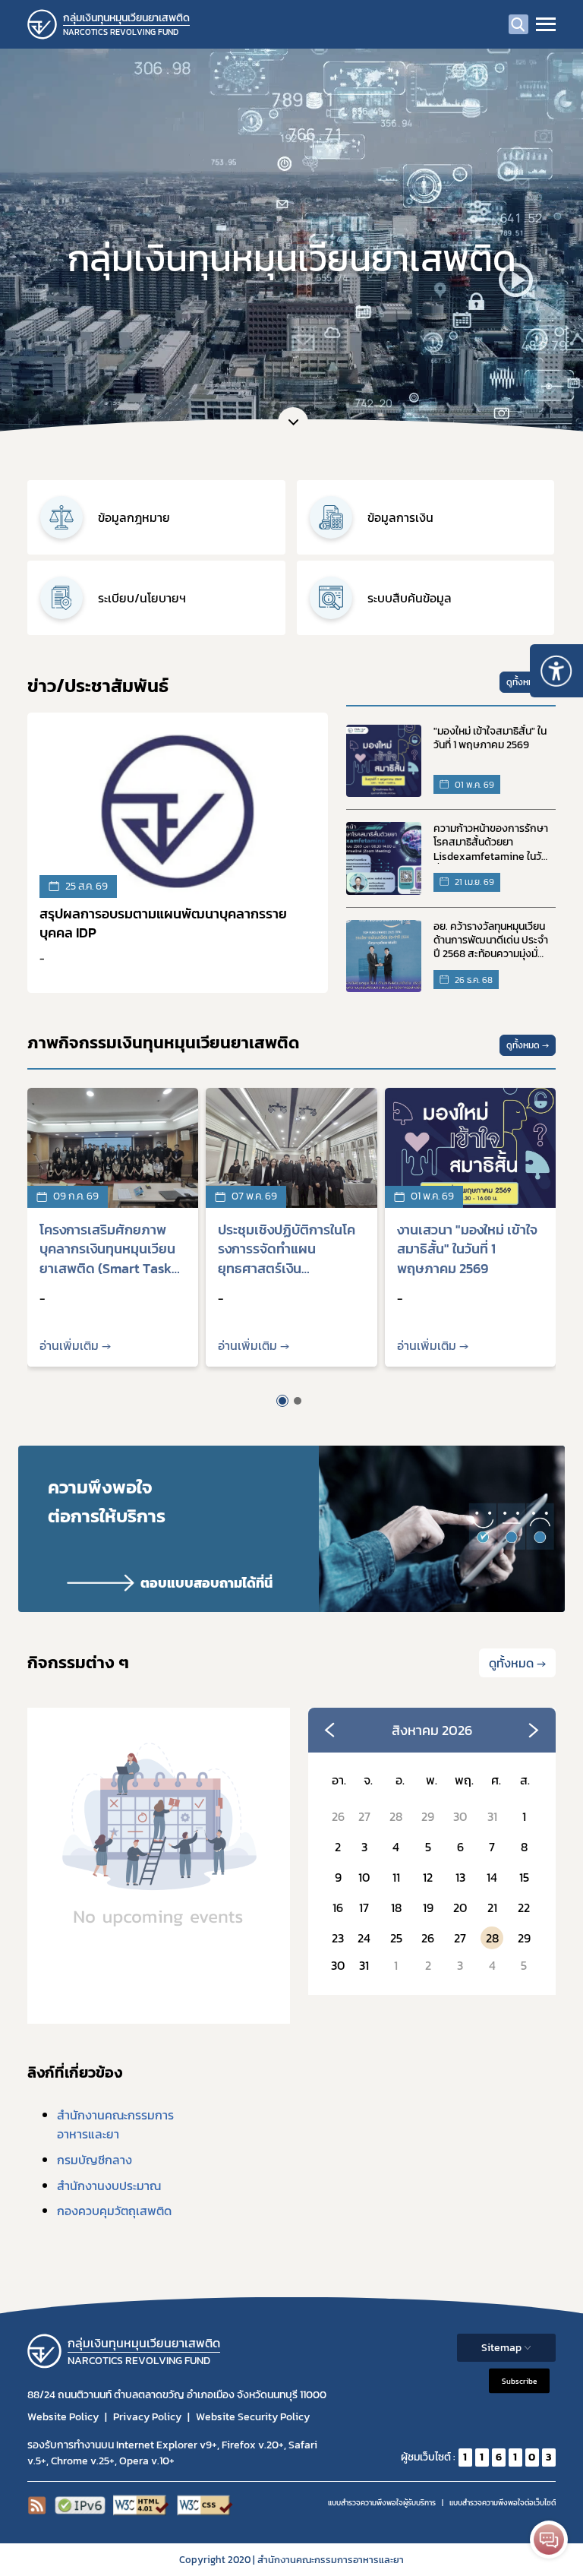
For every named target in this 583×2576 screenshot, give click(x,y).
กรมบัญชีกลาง (95, 2160)
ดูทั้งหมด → (528, 682)
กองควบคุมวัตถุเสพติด (114, 2211)
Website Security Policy (253, 2417)
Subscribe (519, 2380)
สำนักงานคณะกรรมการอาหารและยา (115, 2125)
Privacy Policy (147, 2417)
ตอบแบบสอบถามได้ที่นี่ (206, 1583)
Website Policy (63, 2417)
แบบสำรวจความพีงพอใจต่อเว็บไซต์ (503, 2503)
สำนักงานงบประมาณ (109, 2186)
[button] (282, 1401)
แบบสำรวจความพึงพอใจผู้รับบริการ (382, 2503)
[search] (518, 24)
